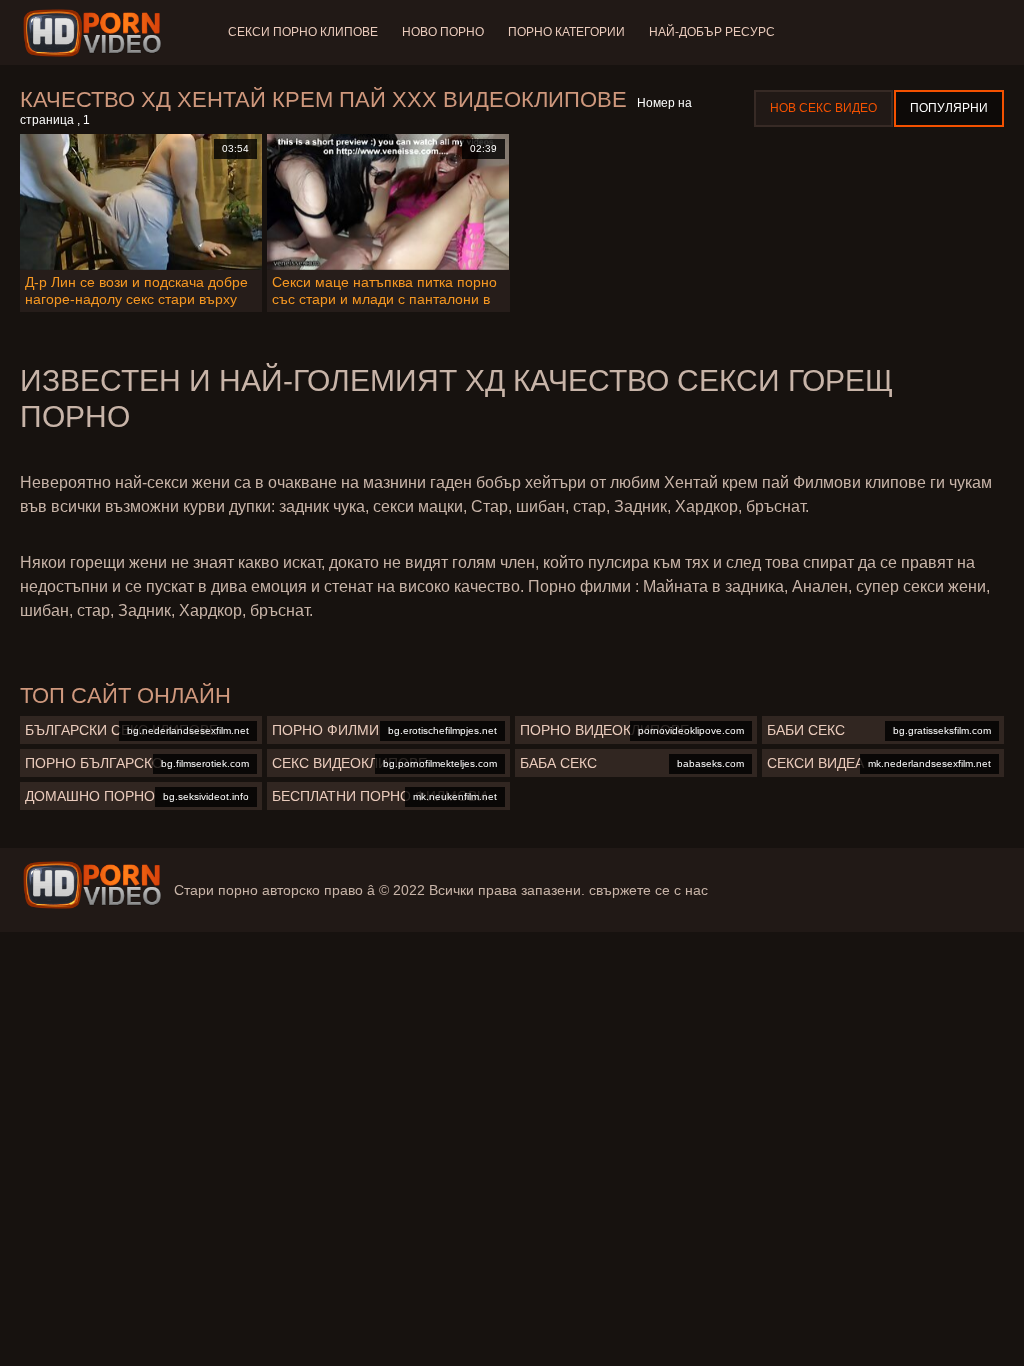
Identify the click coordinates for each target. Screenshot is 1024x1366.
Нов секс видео (823, 108)
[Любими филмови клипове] (92, 885)
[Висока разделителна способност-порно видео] (95, 33)
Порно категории (566, 32)
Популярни (949, 108)
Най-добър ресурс (712, 32)
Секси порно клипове (303, 32)
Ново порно (443, 32)
